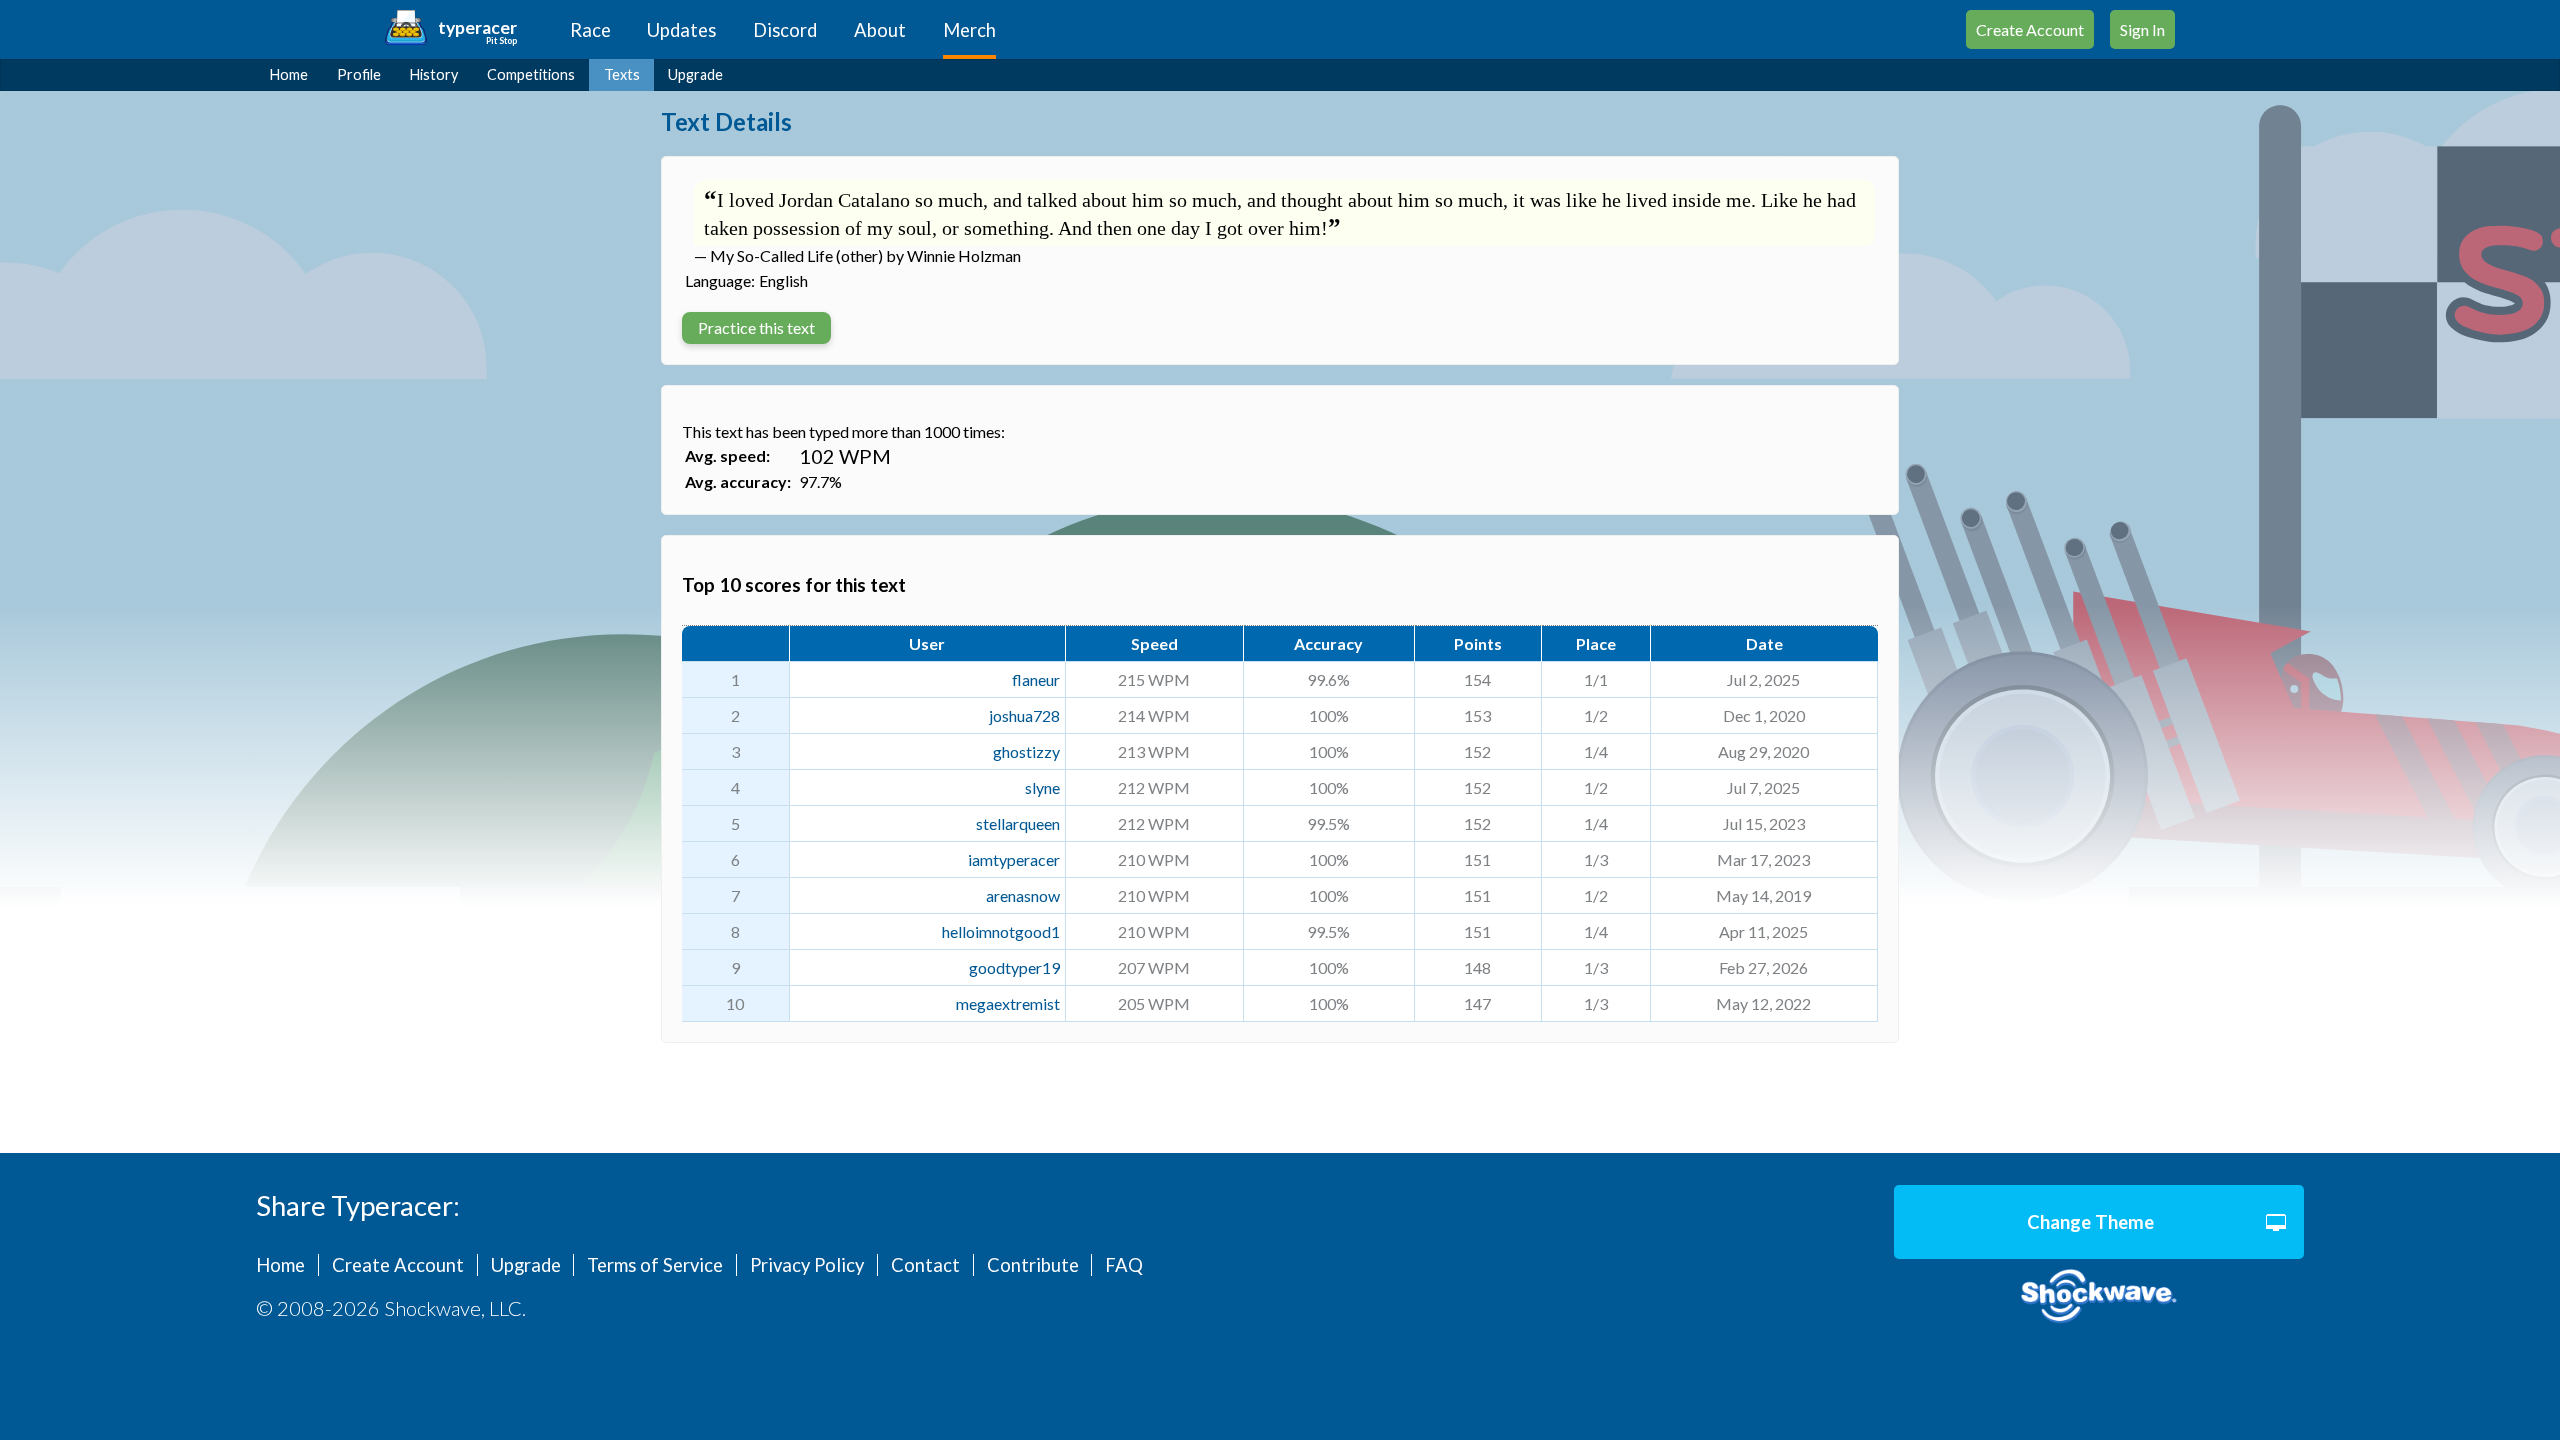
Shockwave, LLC (2099, 1296)
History (434, 74)
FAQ (1124, 1265)
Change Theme (2090, 1222)
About (880, 30)
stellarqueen (1018, 823)
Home (289, 74)
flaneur (1036, 679)
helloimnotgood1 (1001, 931)
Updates (681, 30)
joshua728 (1024, 715)
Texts (622, 74)
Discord (785, 30)
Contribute (1033, 1265)
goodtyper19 (1014, 967)
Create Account (2030, 29)
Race (590, 30)
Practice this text (756, 327)
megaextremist (1008, 1003)
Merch (969, 30)
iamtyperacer (1014, 859)
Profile (359, 74)
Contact (925, 1265)
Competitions (531, 74)
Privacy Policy (807, 1265)
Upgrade (695, 74)
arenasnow (1023, 895)
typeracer (477, 27)
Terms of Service (655, 1265)
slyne (1042, 787)
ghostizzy (1026, 751)
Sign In (2142, 29)
